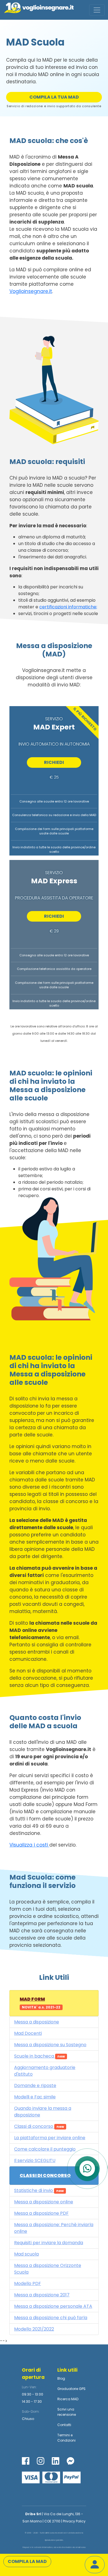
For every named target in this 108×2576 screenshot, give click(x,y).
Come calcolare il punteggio (45, 2149)
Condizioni (66, 2440)
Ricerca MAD (68, 2399)
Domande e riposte (35, 2085)
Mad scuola (26, 2254)
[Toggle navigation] (97, 10)
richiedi (54, 762)
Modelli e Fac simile (35, 2097)
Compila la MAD (27, 2561)
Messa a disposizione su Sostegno (50, 2045)
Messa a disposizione (37, 2022)
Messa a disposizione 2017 (42, 2295)
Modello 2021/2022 (34, 2329)
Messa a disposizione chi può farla (51, 2318)
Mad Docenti (28, 2033)
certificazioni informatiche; (68, 607)
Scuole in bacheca (39, 2056)
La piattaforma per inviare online (50, 2138)
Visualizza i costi (29, 1845)
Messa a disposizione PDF (41, 2213)
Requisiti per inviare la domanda (49, 2243)
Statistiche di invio (39, 2190)
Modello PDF (28, 2283)
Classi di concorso (39, 2126)
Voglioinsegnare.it (31, 291)
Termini (64, 2435)
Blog (61, 2378)
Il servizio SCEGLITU (35, 2160)
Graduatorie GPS (71, 2389)
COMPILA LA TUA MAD (54, 97)
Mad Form (40, 2003)
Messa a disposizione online (44, 2202)
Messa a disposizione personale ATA (53, 2306)
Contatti (64, 2425)
